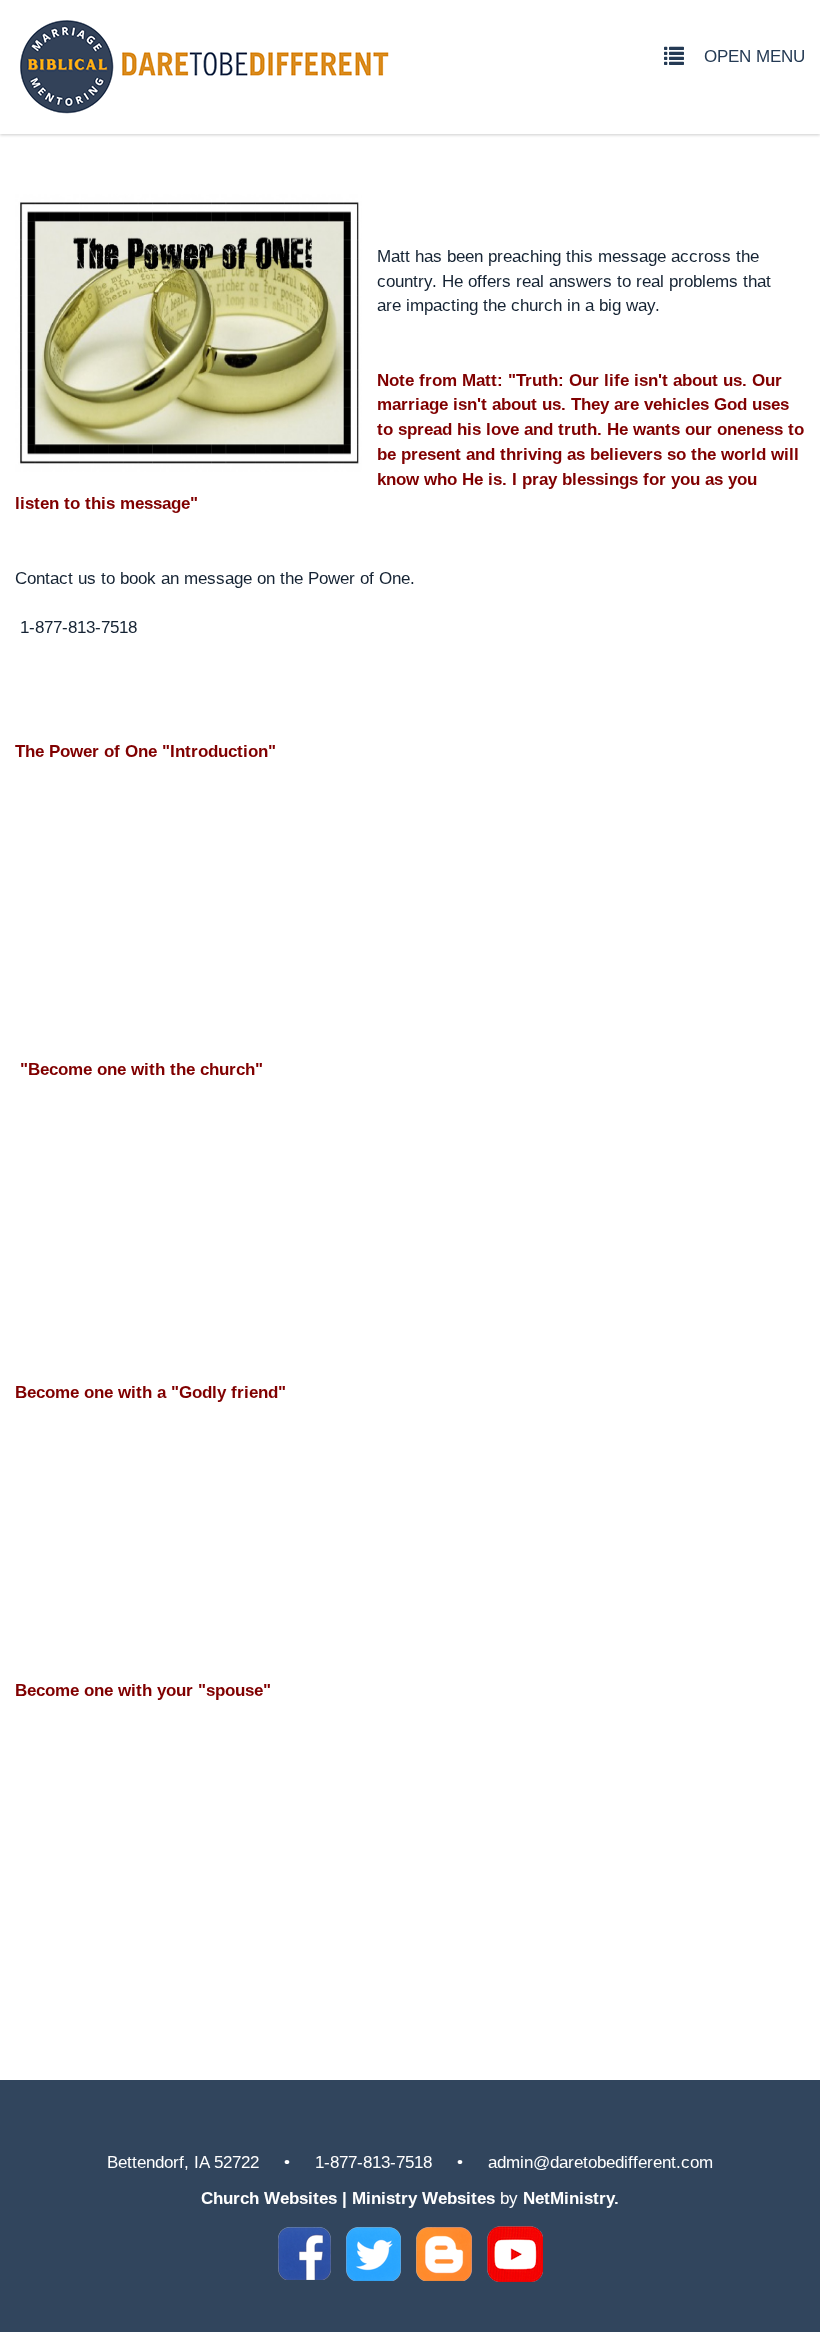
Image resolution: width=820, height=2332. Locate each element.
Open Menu (754, 56)
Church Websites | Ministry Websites (350, 2198)
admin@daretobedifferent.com (600, 2162)
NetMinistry (568, 2198)
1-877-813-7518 (373, 2162)
